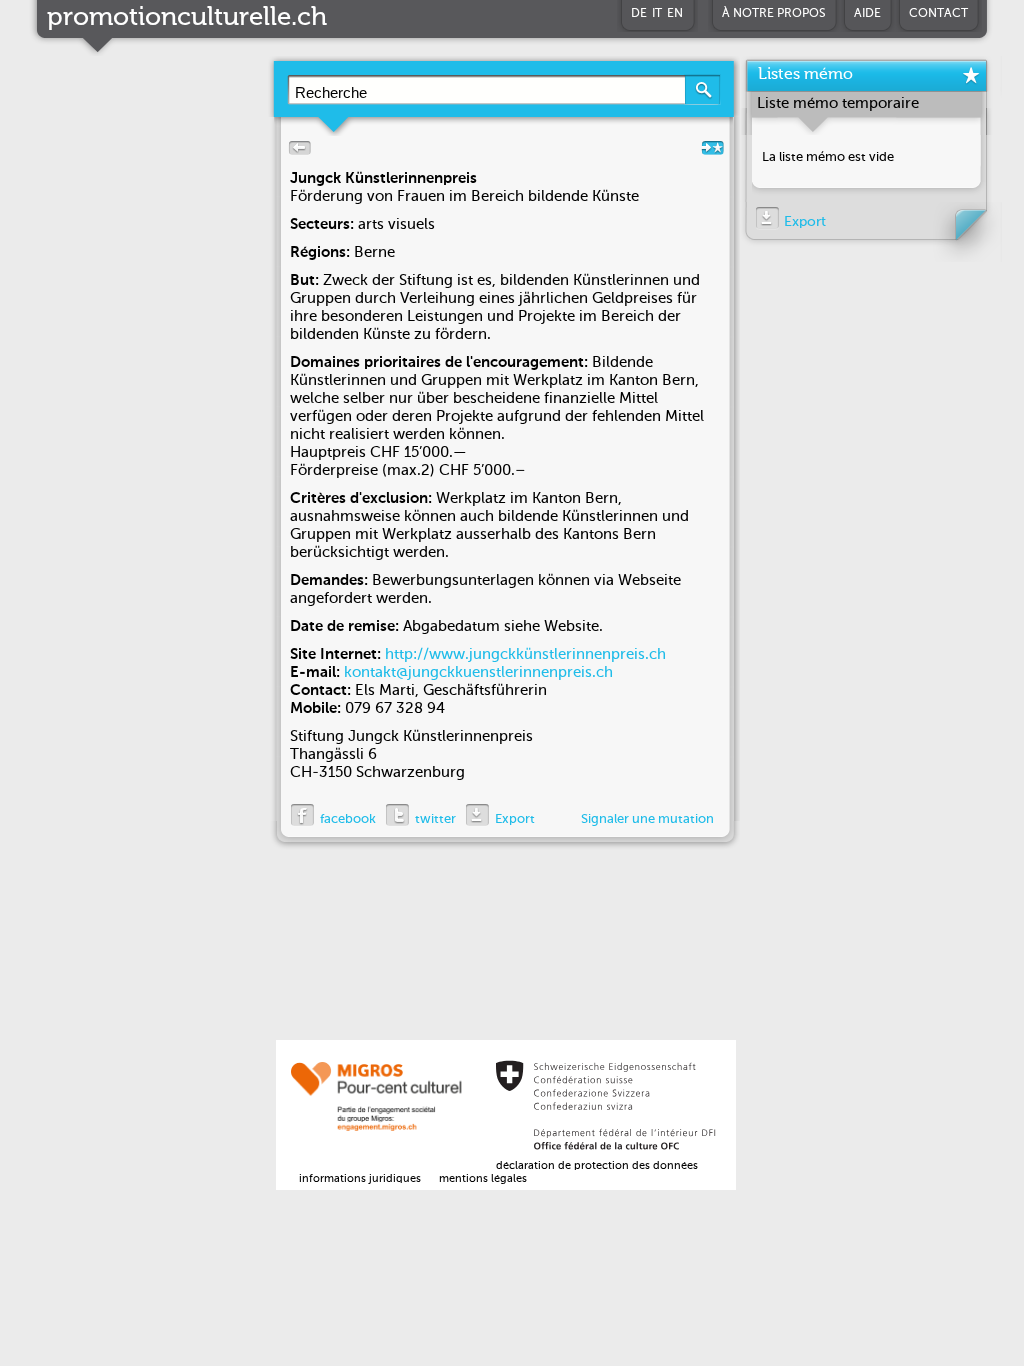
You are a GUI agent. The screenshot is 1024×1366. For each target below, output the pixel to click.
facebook (348, 819)
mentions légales (483, 1179)
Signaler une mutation (647, 819)
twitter (435, 819)
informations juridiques (360, 1179)
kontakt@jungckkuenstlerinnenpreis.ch (478, 672)
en (675, 14)
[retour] (296, 153)
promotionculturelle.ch (187, 18)
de (639, 14)
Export (515, 819)
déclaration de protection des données (597, 1166)
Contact (938, 14)
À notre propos (774, 14)
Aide (867, 14)
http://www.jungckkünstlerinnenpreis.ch (525, 654)
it (657, 14)
